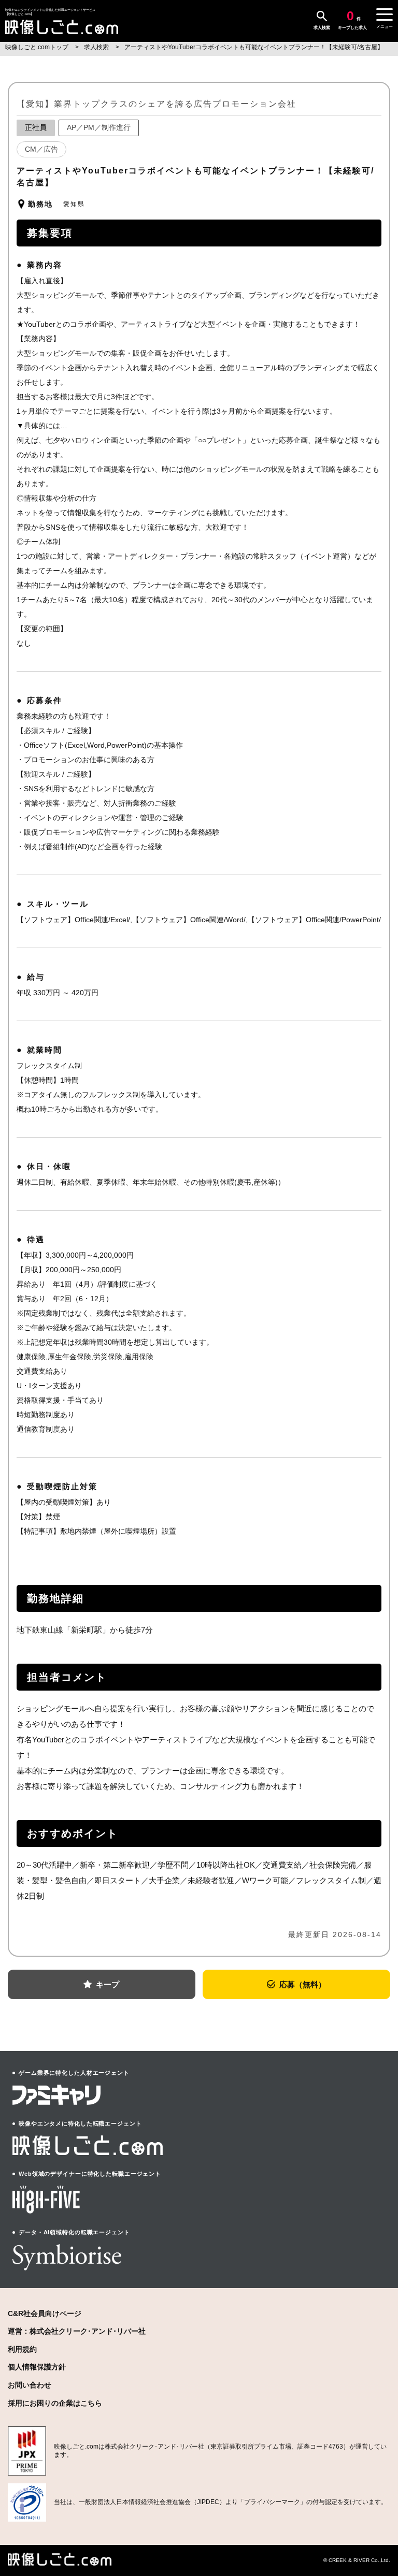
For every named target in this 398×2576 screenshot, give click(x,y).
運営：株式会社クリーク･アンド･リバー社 (77, 2331)
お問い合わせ (30, 2385)
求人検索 (322, 28)
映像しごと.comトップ (38, 47)
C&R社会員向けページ (45, 2313)
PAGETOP (375, 2530)
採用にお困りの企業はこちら (55, 2403)
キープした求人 (352, 20)
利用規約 (22, 2349)
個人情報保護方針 (37, 2367)
